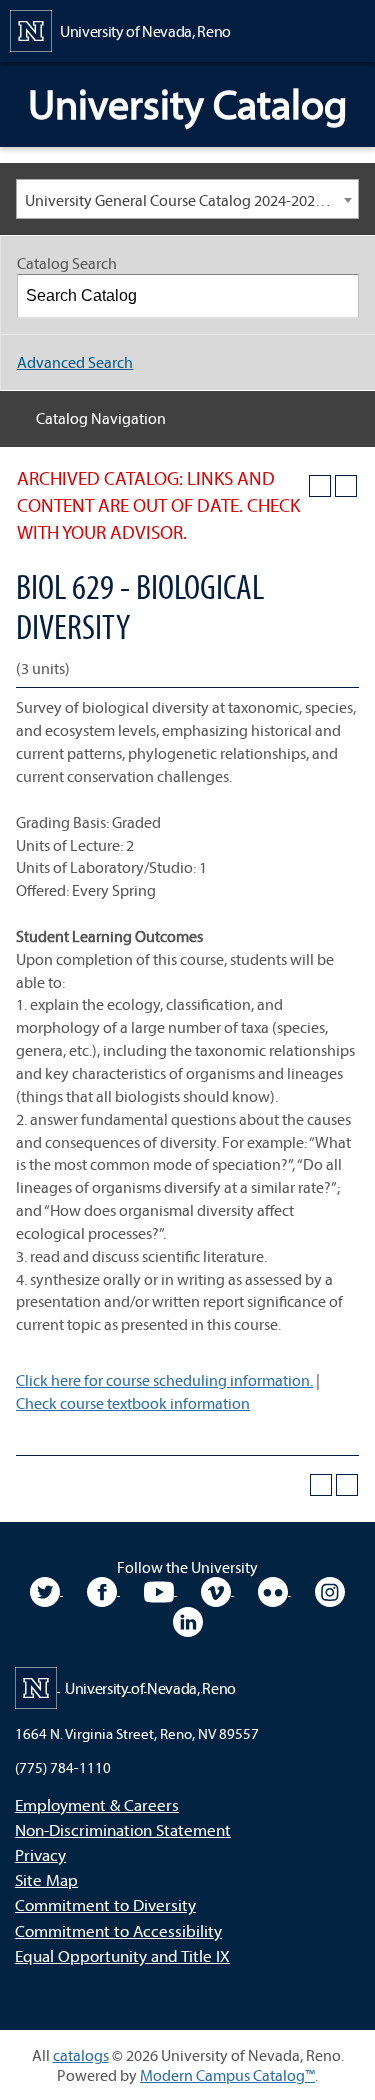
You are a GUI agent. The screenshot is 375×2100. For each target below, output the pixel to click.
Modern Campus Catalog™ (227, 2075)
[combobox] (187, 199)
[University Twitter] (46, 1589)
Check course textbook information (133, 1403)
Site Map (46, 1879)
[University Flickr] (274, 1589)
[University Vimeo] (217, 1589)
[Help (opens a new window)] (346, 486)
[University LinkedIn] (188, 1619)
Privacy (40, 1854)
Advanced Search (75, 362)
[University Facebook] (103, 1589)
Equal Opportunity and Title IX (122, 1955)
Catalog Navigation (101, 418)
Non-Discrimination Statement (123, 1829)
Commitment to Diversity (105, 1904)
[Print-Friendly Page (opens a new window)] (320, 486)
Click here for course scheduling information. (164, 1380)
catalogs (81, 2055)
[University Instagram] (330, 1589)
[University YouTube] (160, 1589)
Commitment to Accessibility (118, 1930)
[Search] (338, 296)
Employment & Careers (97, 1804)
